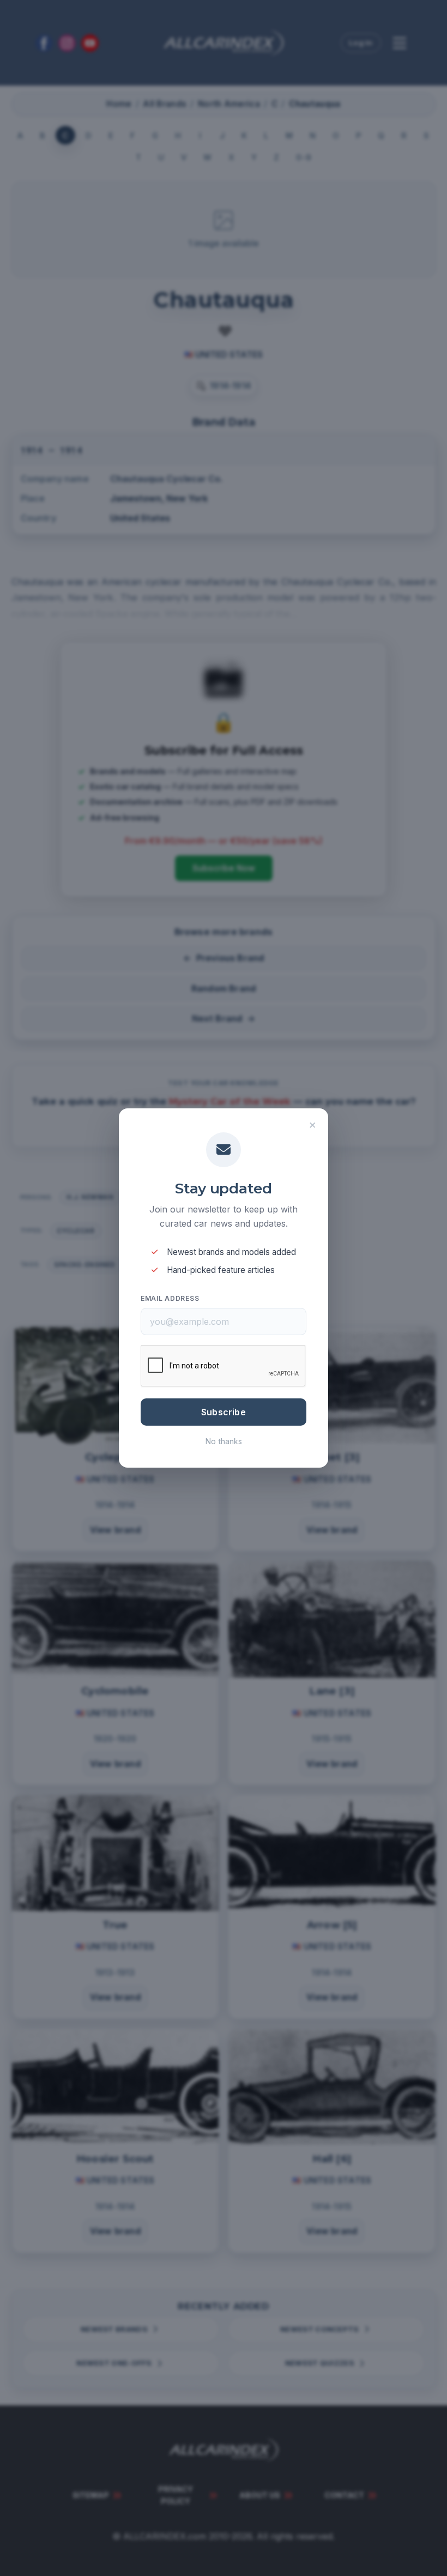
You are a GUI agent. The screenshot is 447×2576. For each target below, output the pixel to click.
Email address (170, 1298)
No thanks (224, 1441)
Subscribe (224, 1412)
